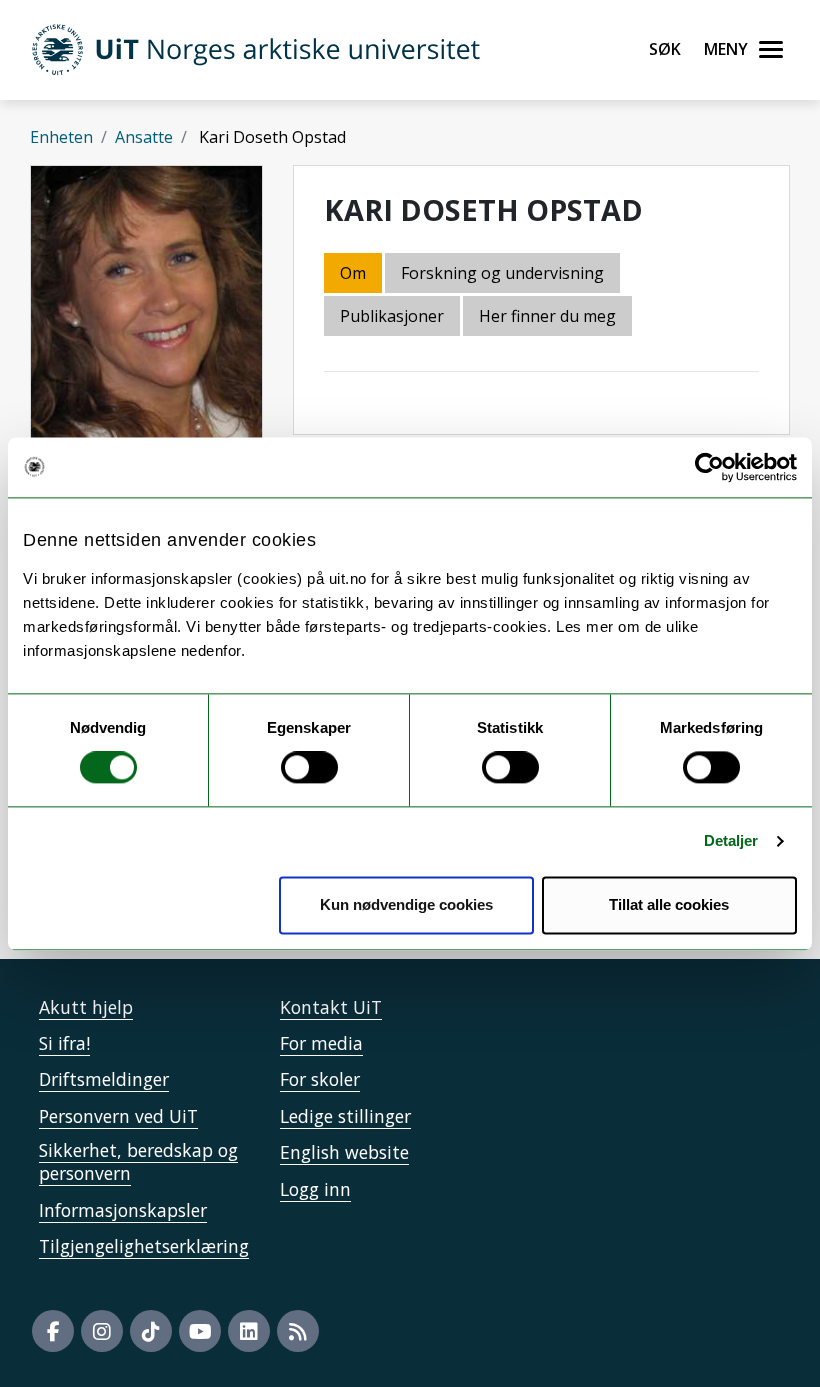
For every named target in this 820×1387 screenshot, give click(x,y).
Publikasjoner (392, 316)
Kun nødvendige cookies (406, 904)
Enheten (61, 137)
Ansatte (144, 137)
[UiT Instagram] (102, 1331)
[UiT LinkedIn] (249, 1331)
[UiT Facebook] (53, 1331)
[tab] (393, 317)
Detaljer (731, 841)
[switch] (309, 768)
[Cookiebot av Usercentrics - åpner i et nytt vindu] (709, 467)
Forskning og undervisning (502, 273)
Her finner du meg (547, 316)
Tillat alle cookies (669, 904)
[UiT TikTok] (151, 1331)
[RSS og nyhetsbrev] (298, 1331)
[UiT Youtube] (200, 1331)
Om (353, 273)
